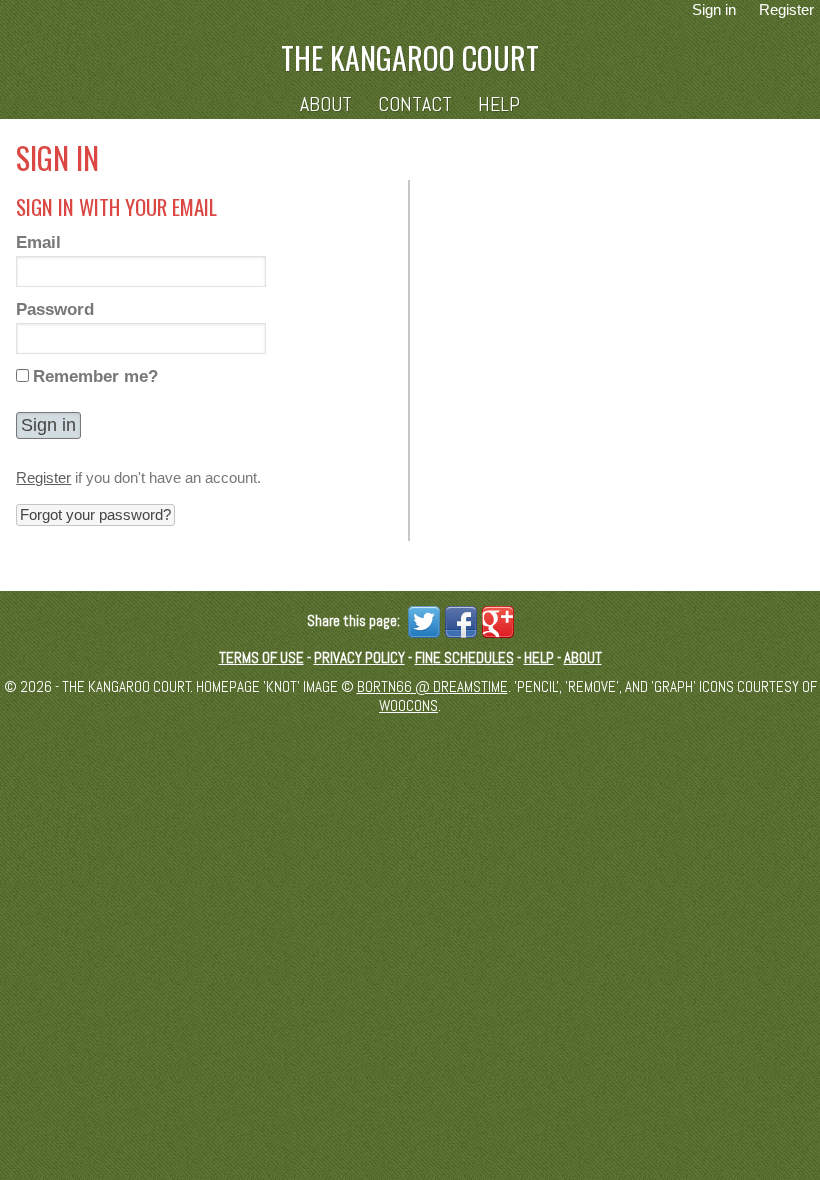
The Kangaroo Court (410, 57)
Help (499, 104)
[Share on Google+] (495, 620)
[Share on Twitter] (421, 620)
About (326, 104)
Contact (415, 104)
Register (43, 477)
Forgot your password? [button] (95, 514)
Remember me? (95, 376)
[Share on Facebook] (458, 620)
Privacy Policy (359, 657)
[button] (48, 425)
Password (55, 309)
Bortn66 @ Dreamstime (432, 686)
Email (38, 242)
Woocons (408, 705)
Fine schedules (464, 657)
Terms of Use (261, 657)
